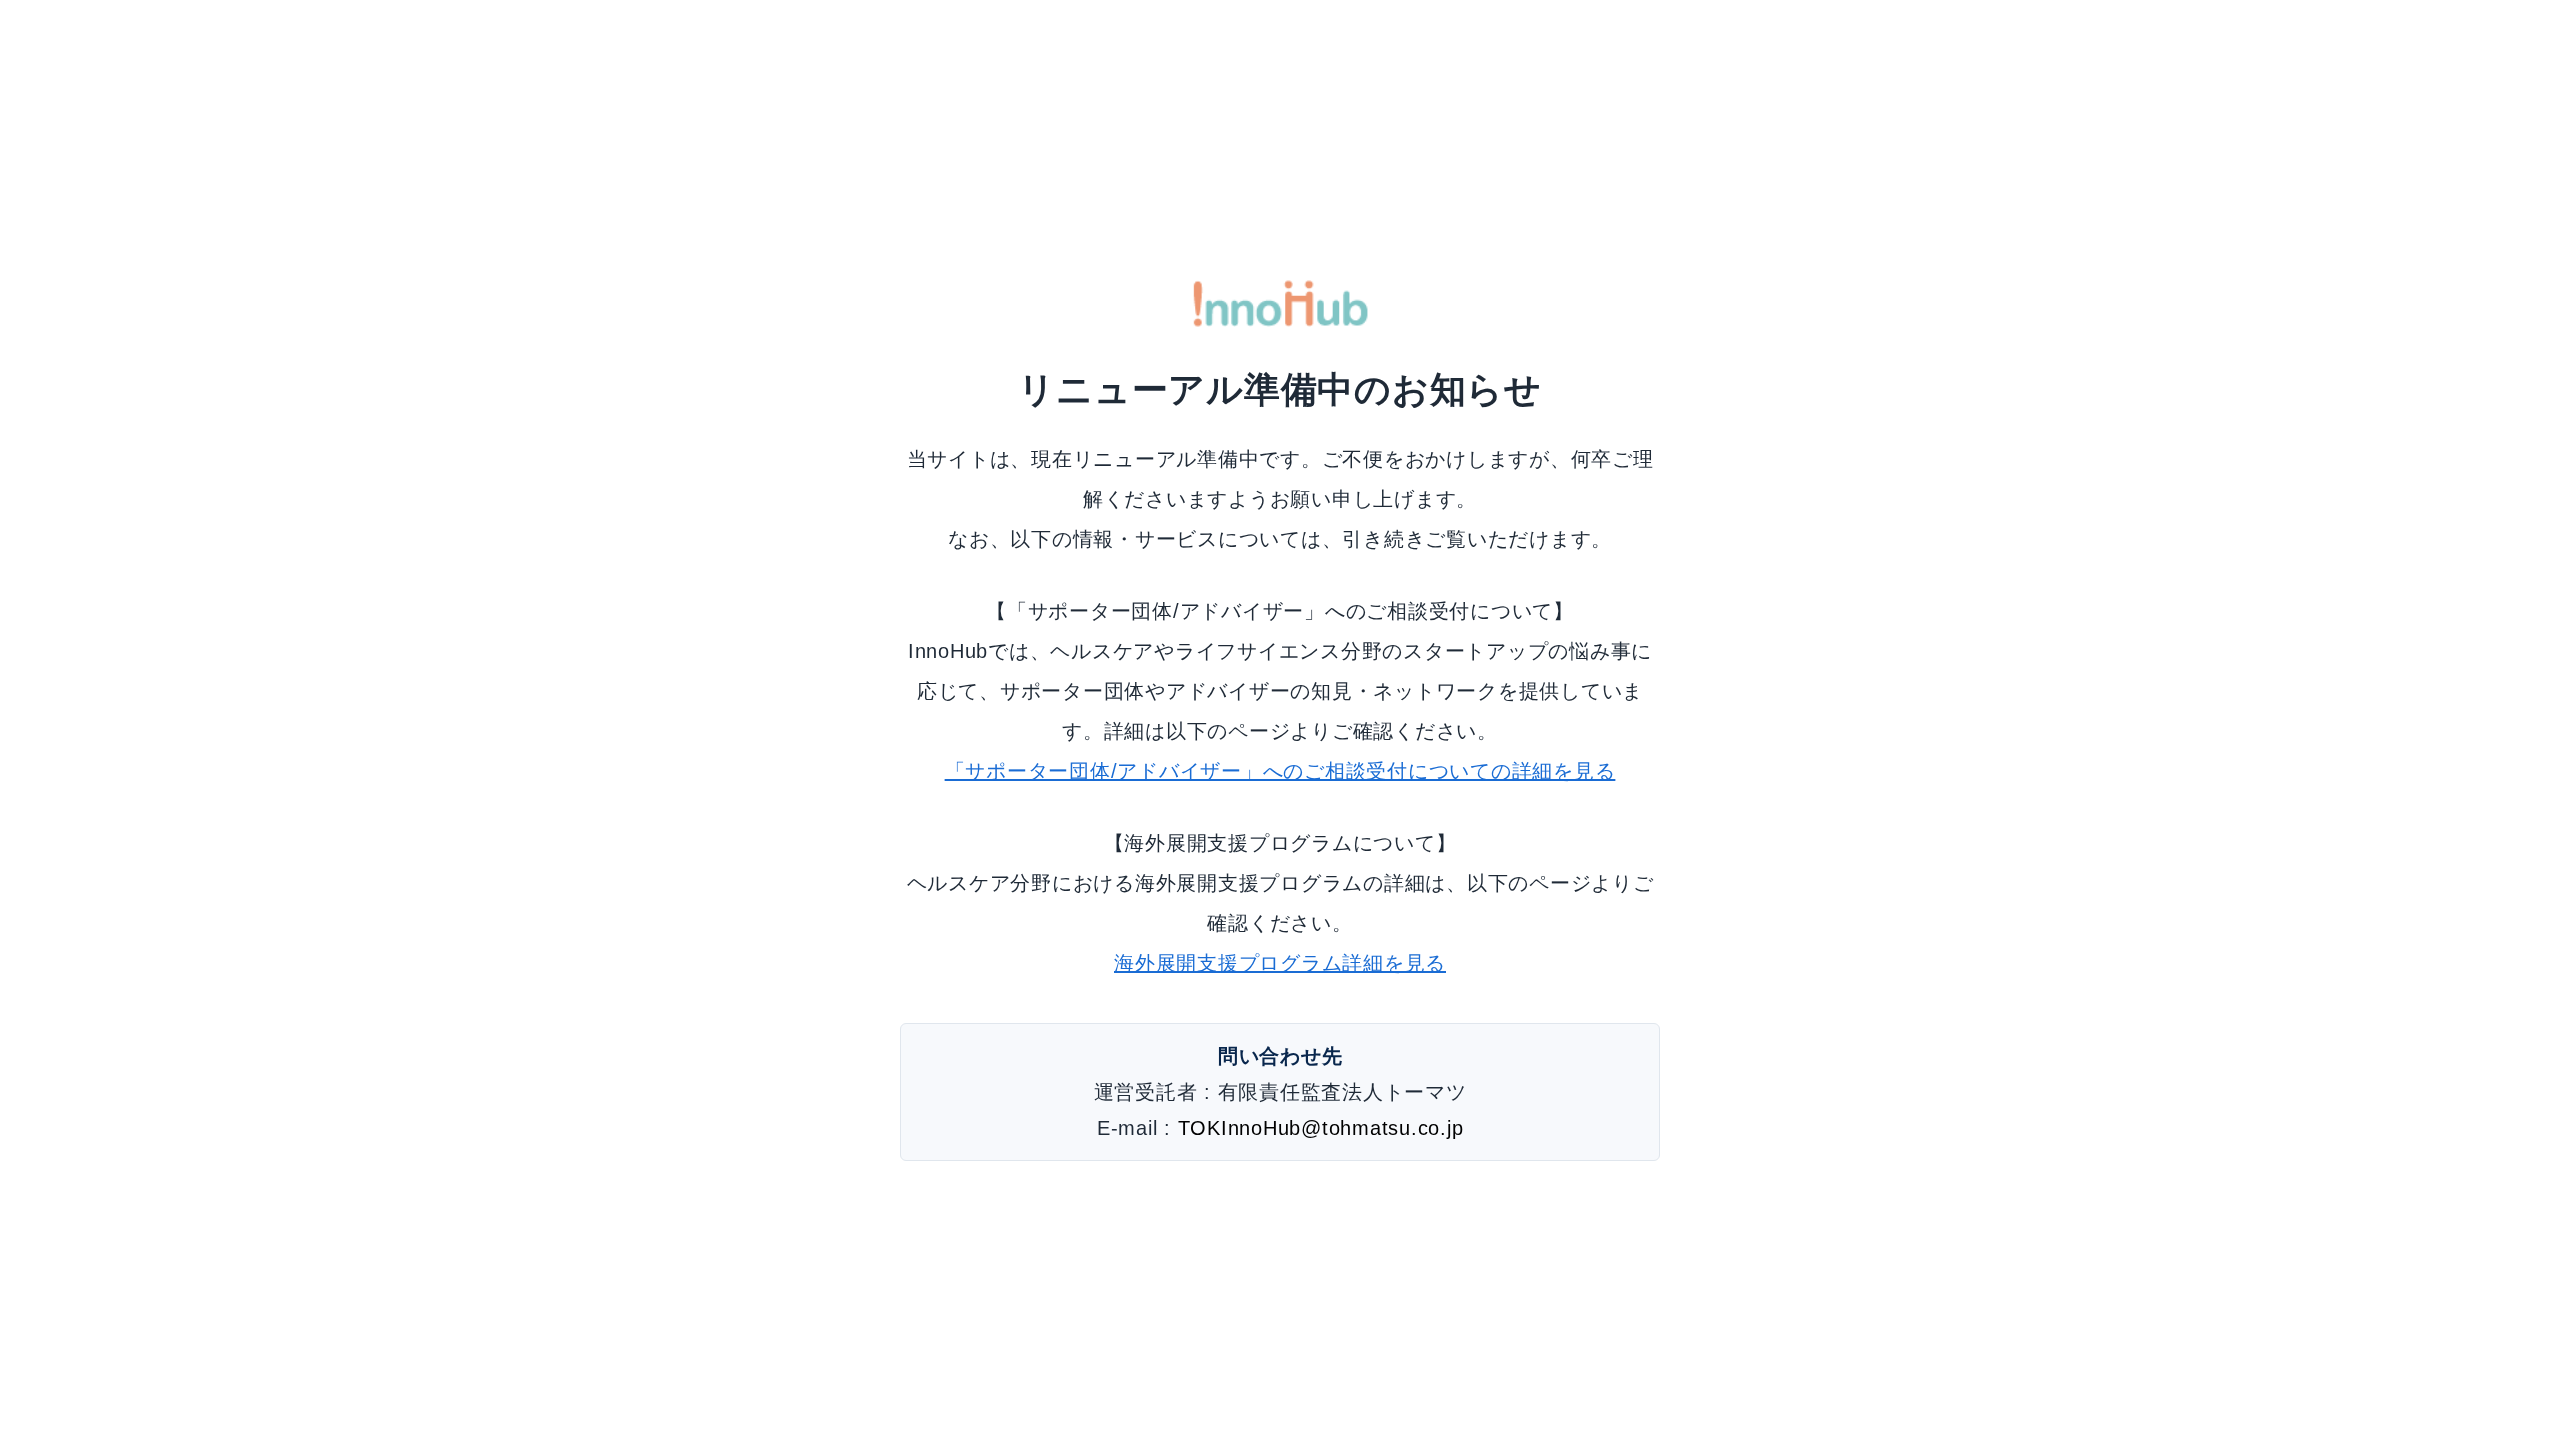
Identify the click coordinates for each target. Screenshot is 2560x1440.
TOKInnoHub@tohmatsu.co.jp (1321, 1128)
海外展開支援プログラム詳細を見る (1280, 963)
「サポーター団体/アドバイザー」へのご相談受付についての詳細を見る (1280, 771)
